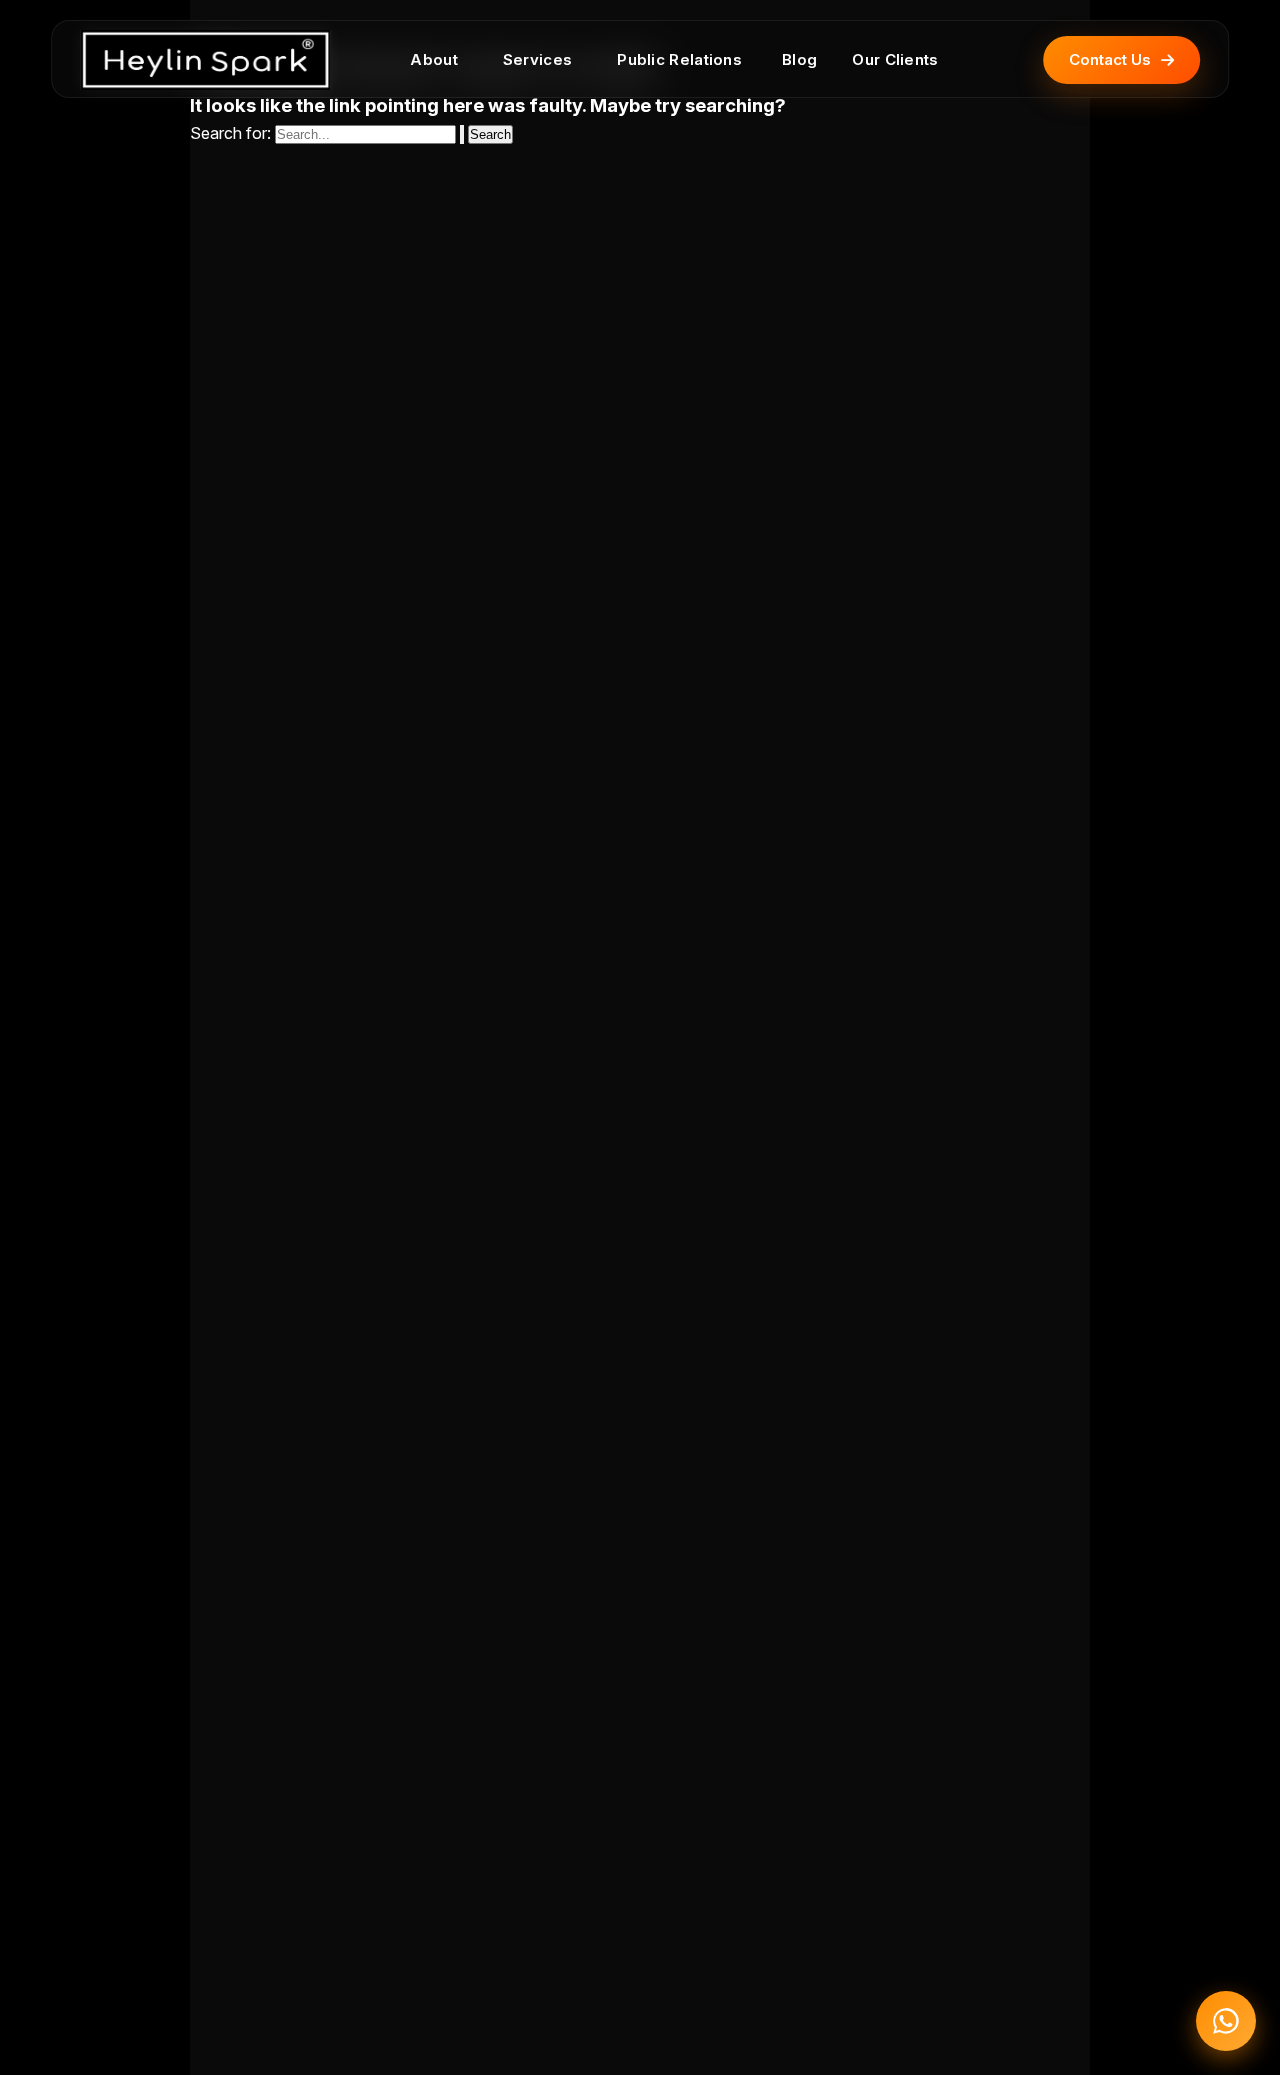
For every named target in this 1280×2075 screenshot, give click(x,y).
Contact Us (1110, 59)
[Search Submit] (462, 134)
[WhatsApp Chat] (1226, 2021)
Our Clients (895, 59)
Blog (799, 59)
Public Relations (679, 59)
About (434, 59)
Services (537, 59)
